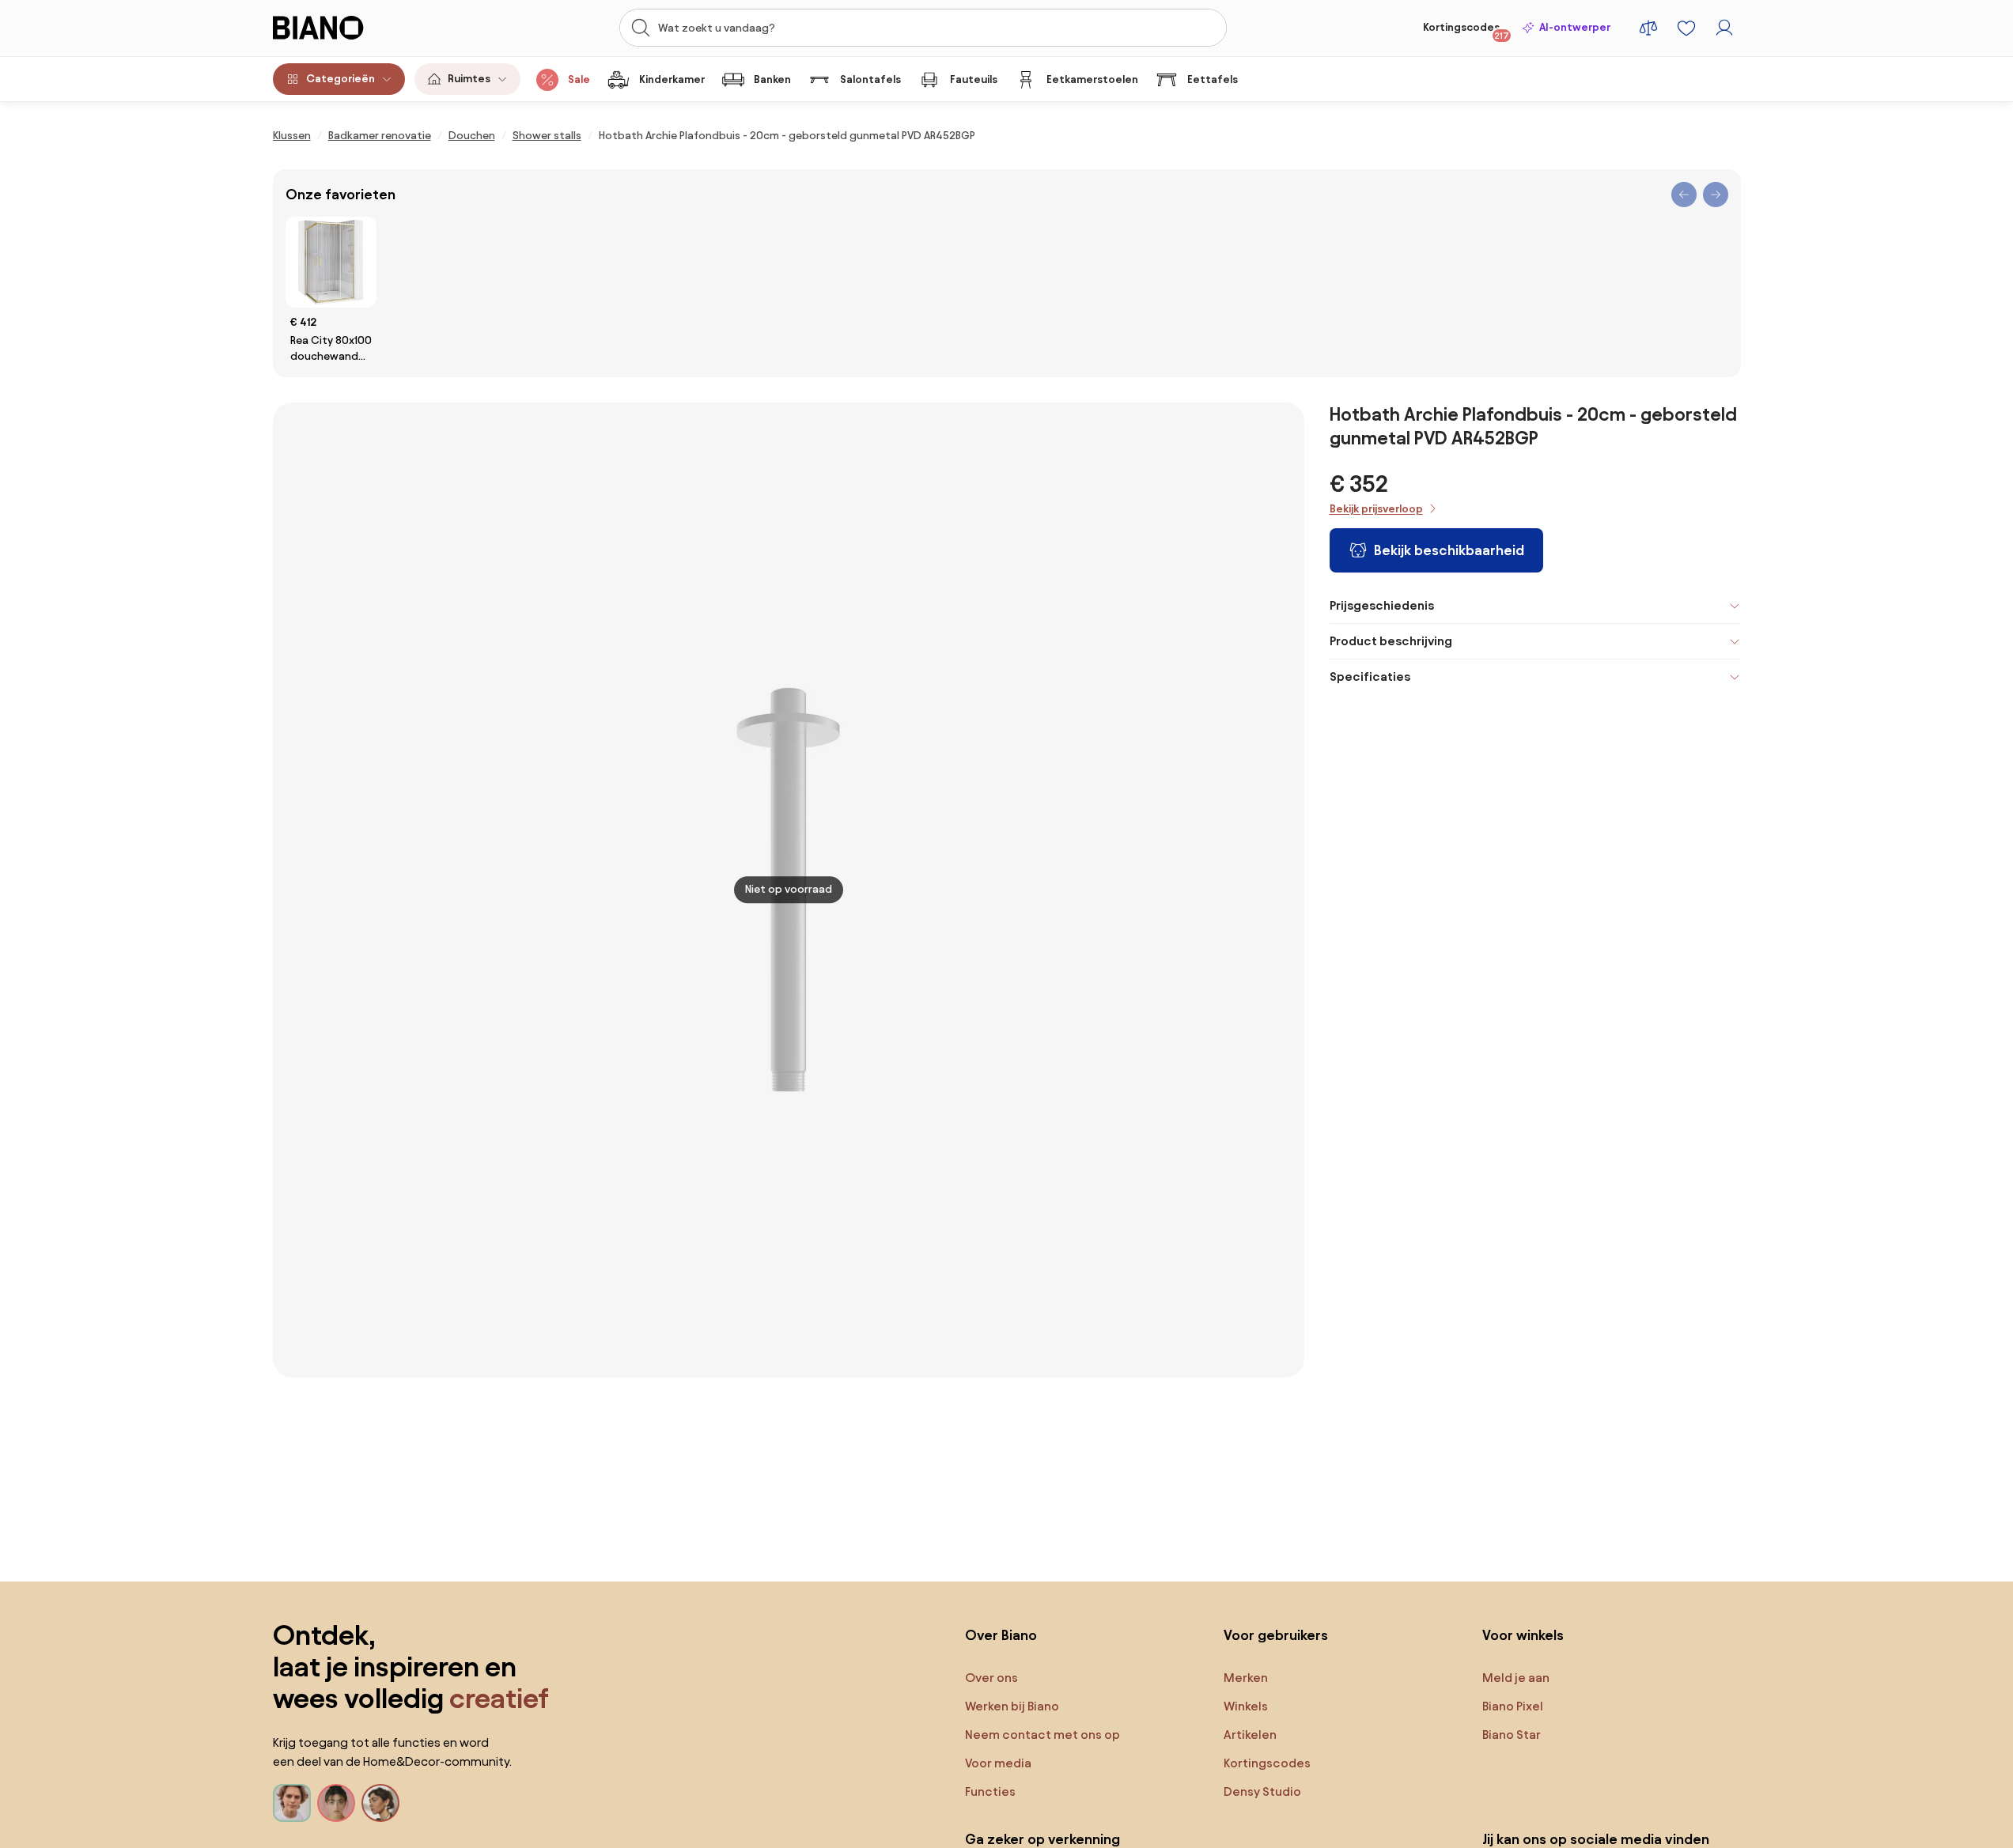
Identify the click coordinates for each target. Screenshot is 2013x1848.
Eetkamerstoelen (1092, 79)
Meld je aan (1516, 1678)
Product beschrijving (1391, 641)
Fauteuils (974, 79)
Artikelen (1250, 1735)
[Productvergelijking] (1648, 28)
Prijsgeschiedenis (1382, 605)
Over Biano (1001, 1635)
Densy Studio (1262, 1791)
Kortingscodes (1466, 31)
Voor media (998, 1763)
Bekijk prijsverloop (1376, 509)
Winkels (1246, 1706)
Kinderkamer (672, 79)
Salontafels (870, 79)
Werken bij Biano (1012, 1706)
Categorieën (341, 79)
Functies (990, 1791)
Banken (772, 79)
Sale (579, 79)
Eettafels (1213, 79)
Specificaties (1370, 676)
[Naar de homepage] (353, 28)
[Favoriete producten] (1686, 28)
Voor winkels (1523, 1635)
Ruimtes (469, 79)
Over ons (991, 1678)
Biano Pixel (1513, 1706)
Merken (1246, 1678)
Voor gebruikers (1276, 1635)
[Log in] (1724, 28)
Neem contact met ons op (1042, 1735)
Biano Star (1512, 1735)
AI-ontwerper (1575, 27)
